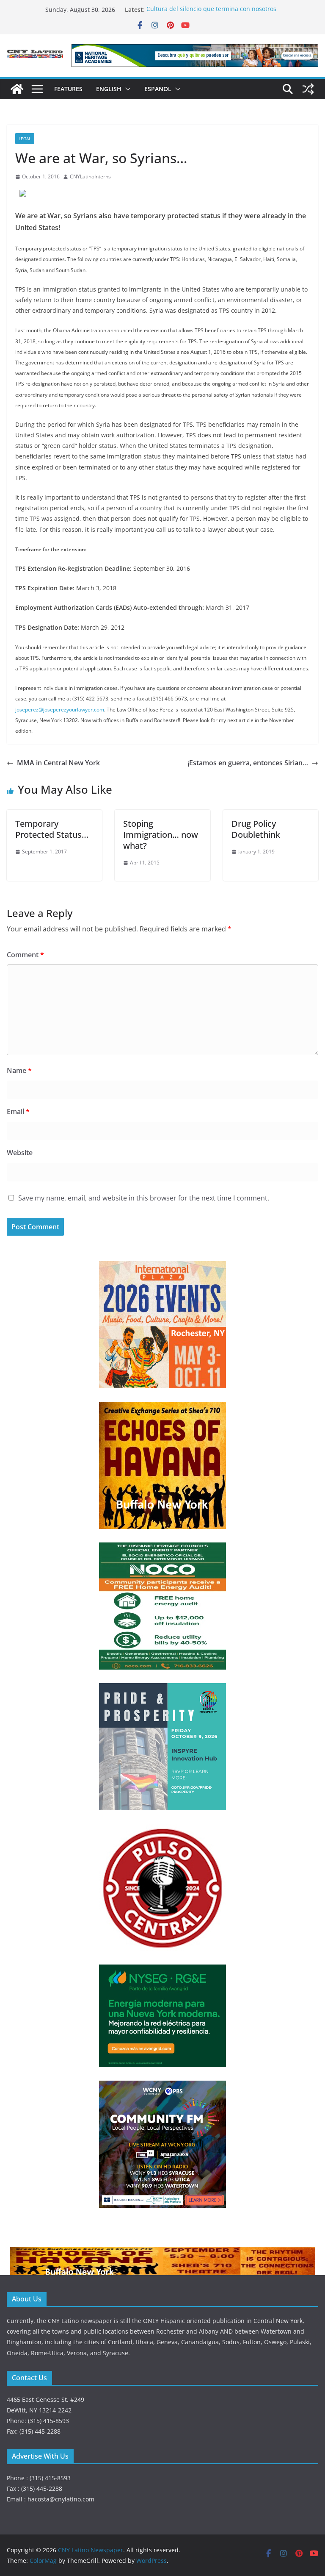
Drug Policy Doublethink (256, 829)
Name (19, 1070)
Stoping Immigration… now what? (161, 835)
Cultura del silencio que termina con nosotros (211, 10)
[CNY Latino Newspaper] (17, 89)
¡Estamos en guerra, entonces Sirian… (248, 763)
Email (18, 1112)
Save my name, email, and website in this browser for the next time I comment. (144, 1198)
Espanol (158, 89)
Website (20, 1153)
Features (68, 89)
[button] (126, 89)
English (109, 89)
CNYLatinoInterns (90, 176)
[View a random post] (308, 89)
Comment (25, 955)
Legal (25, 139)
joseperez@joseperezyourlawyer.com (60, 710)
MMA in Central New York (58, 763)
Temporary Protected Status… (52, 829)
